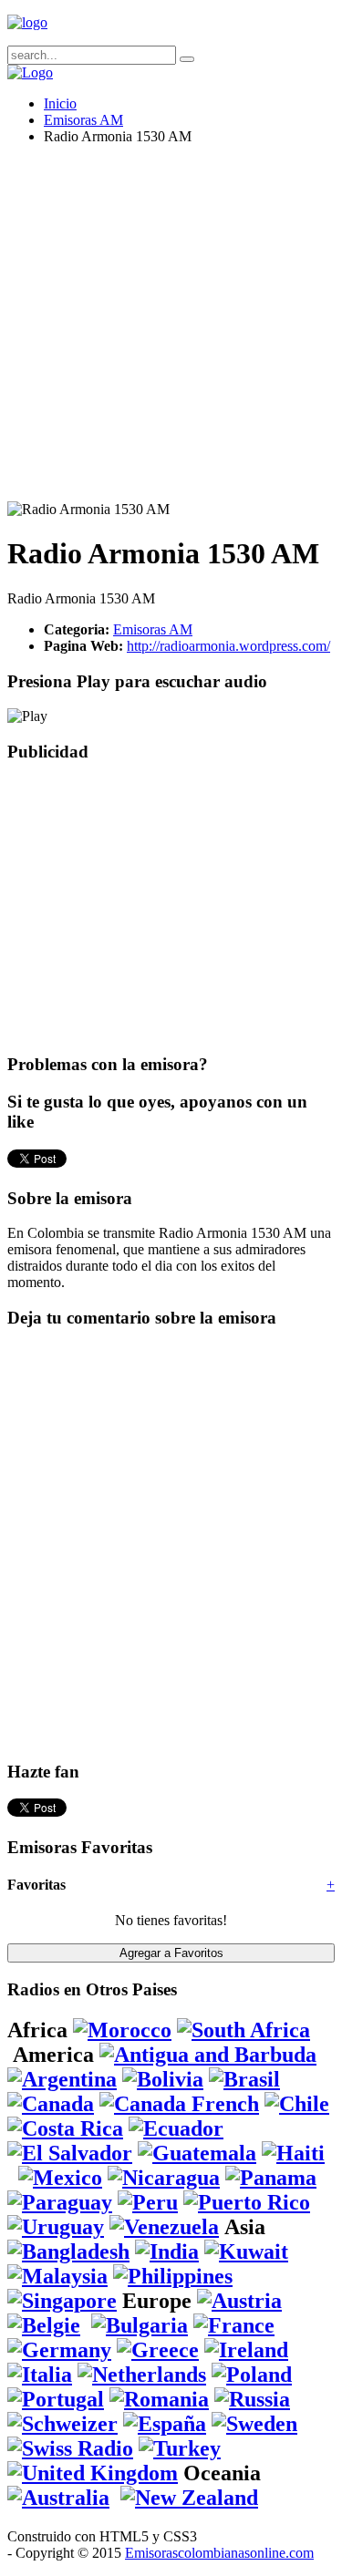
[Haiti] (293, 2153)
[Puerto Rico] (247, 2202)
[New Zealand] (189, 2498)
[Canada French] (179, 2104)
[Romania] (159, 2399)
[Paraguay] (60, 2202)
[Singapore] (62, 2301)
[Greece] (158, 2350)
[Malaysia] (57, 2276)
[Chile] (297, 2104)
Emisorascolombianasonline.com (219, 2553)
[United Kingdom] (93, 2473)
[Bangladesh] (68, 2251)
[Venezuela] (164, 2227)
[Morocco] (122, 2030)
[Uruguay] (56, 2227)
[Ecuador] (176, 2128)
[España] (165, 2424)
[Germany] (59, 2350)
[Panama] (271, 2178)
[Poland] (252, 2375)
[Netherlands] (142, 2375)
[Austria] (239, 2301)
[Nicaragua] (164, 2178)
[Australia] (58, 2498)
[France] (234, 2325)
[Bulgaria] (140, 2325)
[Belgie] (44, 2325)
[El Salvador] (70, 2153)
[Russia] (252, 2399)
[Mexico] (60, 2178)
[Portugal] (56, 2399)
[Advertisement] (171, 330)
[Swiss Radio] (70, 2448)
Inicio (60, 103)
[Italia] (40, 2375)
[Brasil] (244, 2079)
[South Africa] (244, 2030)
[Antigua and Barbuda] (208, 2055)
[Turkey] (180, 2448)
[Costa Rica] (65, 2128)
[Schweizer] (62, 2424)
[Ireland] (246, 2350)
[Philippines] (173, 2276)
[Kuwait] (246, 2251)
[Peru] (148, 2202)
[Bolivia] (163, 2079)
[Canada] (51, 2104)
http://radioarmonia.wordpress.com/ (228, 646)
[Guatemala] (197, 2153)
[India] (167, 2251)
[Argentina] (62, 2079)
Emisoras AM (83, 120)
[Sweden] (254, 2424)
